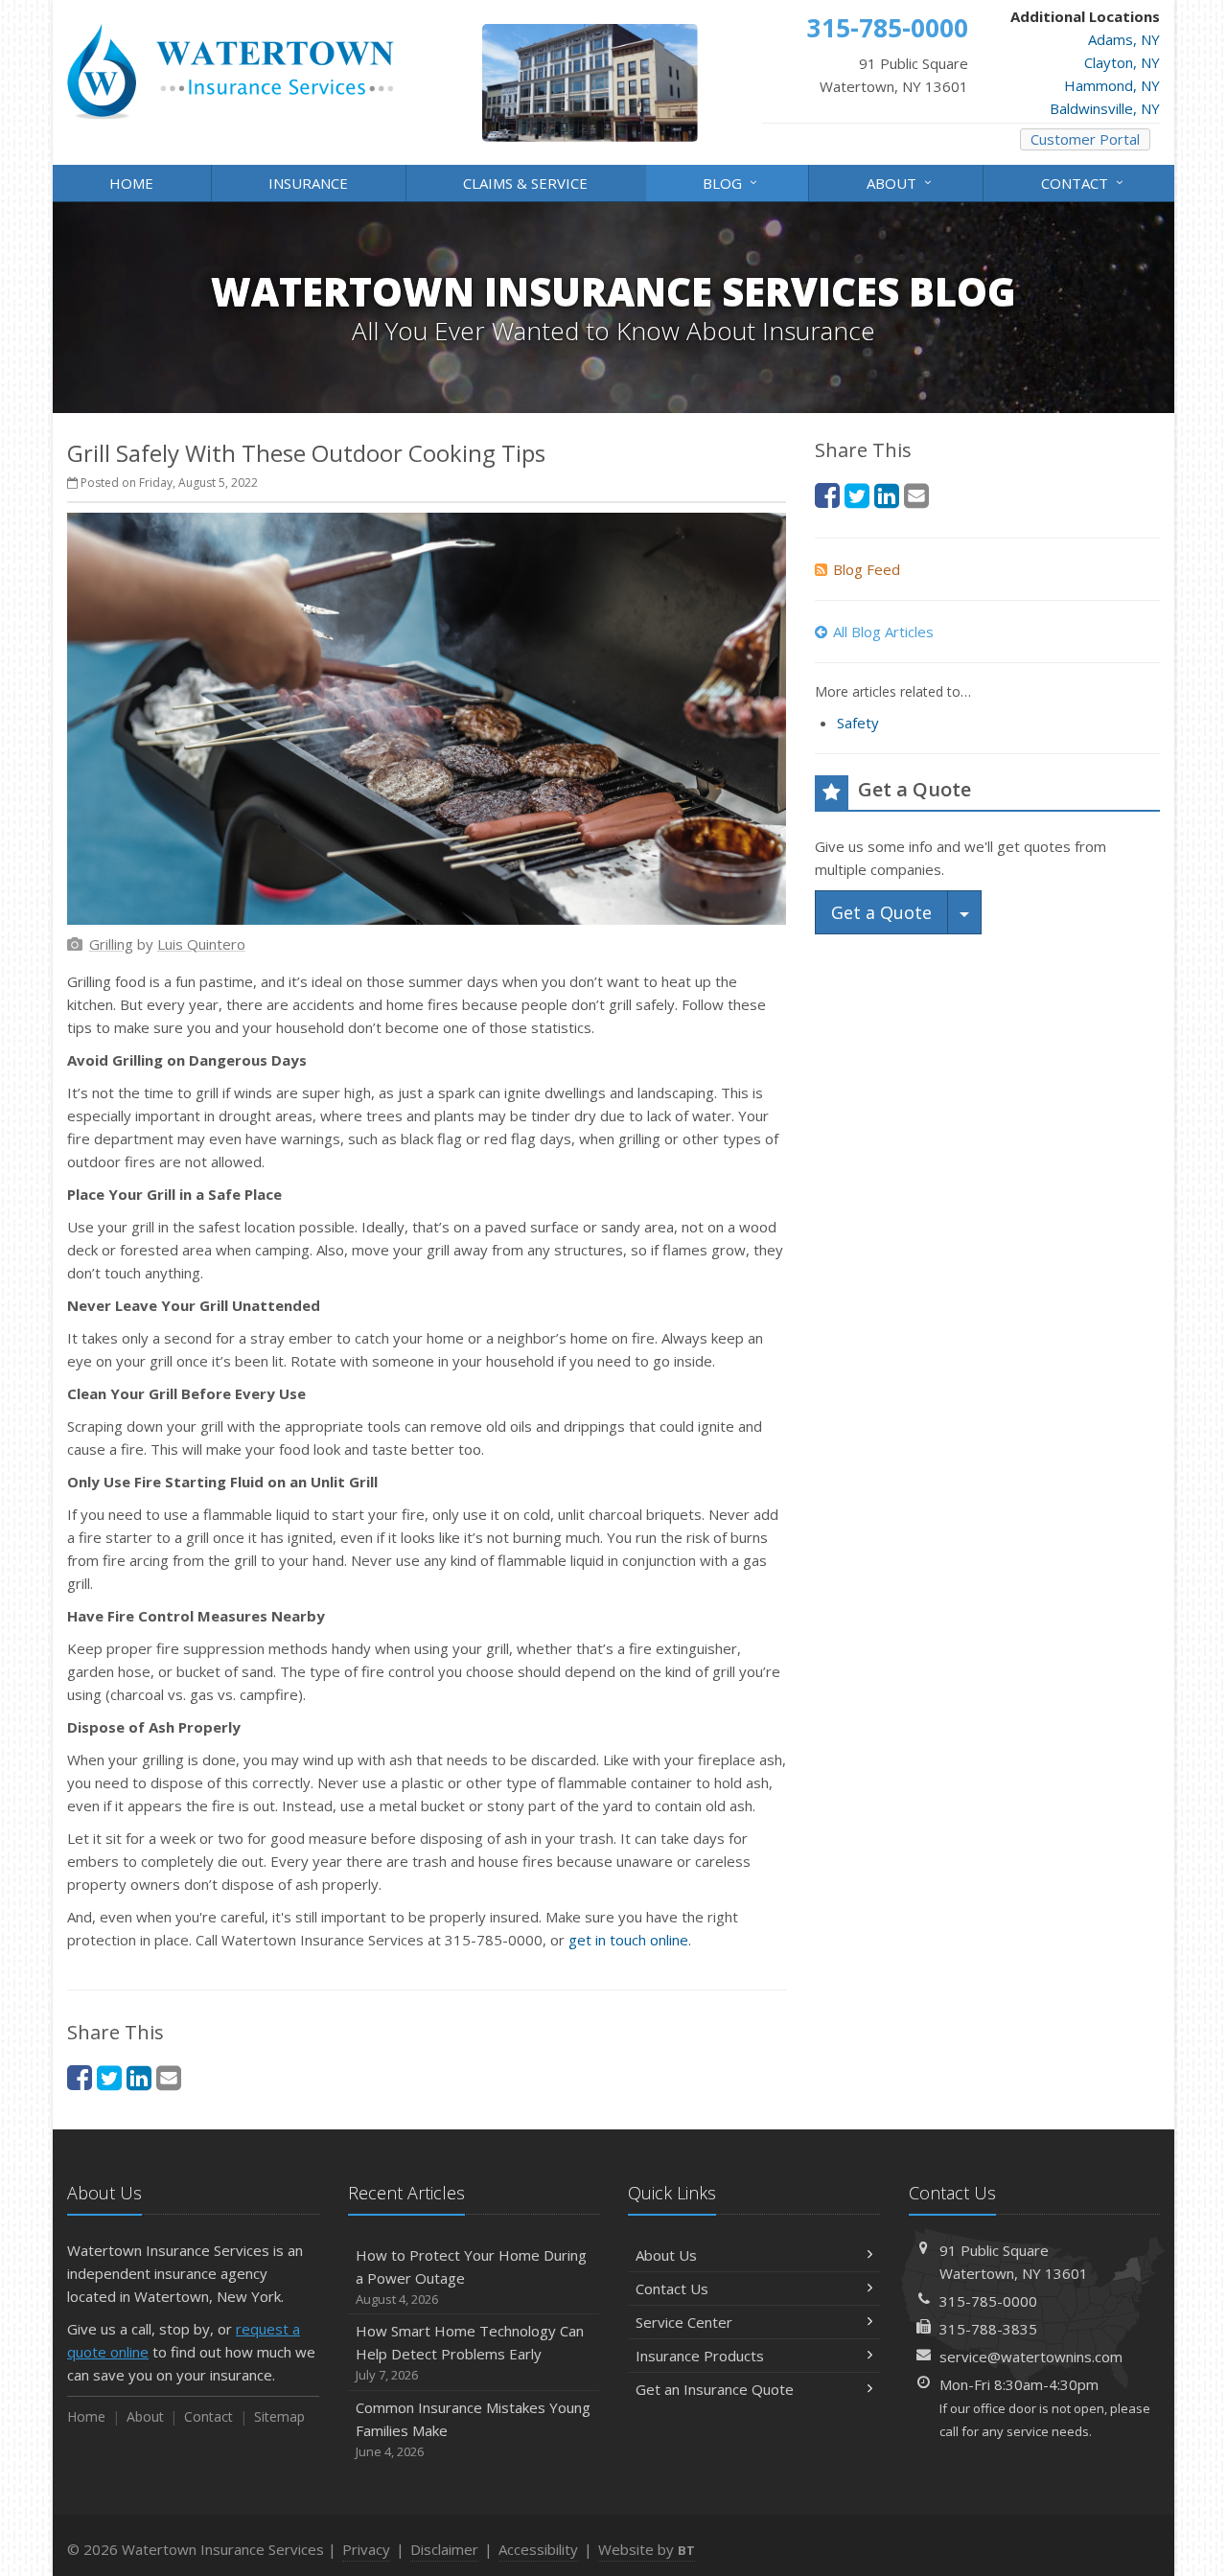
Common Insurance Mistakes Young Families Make (473, 2429)
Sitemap (279, 2416)
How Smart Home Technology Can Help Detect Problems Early (470, 2352)
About (902, 182)
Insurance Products (700, 2356)
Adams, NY (1124, 39)
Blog (732, 182)
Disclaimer (444, 2549)
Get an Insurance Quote (715, 2389)
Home (131, 183)
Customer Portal (1085, 139)
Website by (647, 2549)
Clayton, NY (1122, 62)
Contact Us (672, 2288)
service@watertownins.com (1031, 2357)
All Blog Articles (883, 632)
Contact (1085, 182)
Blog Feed (867, 569)
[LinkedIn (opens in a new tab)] (139, 2077)
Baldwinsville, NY (1105, 108)
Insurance (308, 183)
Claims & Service (525, 183)
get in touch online (628, 1940)
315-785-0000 (988, 2301)
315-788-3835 (988, 2329)
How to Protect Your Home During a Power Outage (471, 2277)
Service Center (684, 2322)
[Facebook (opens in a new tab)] (80, 2077)
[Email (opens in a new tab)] (169, 2077)
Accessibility (538, 2549)
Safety (858, 723)
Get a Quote (881, 912)
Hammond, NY (1112, 85)
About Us (666, 2255)
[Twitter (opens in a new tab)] (109, 2077)
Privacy (366, 2549)
